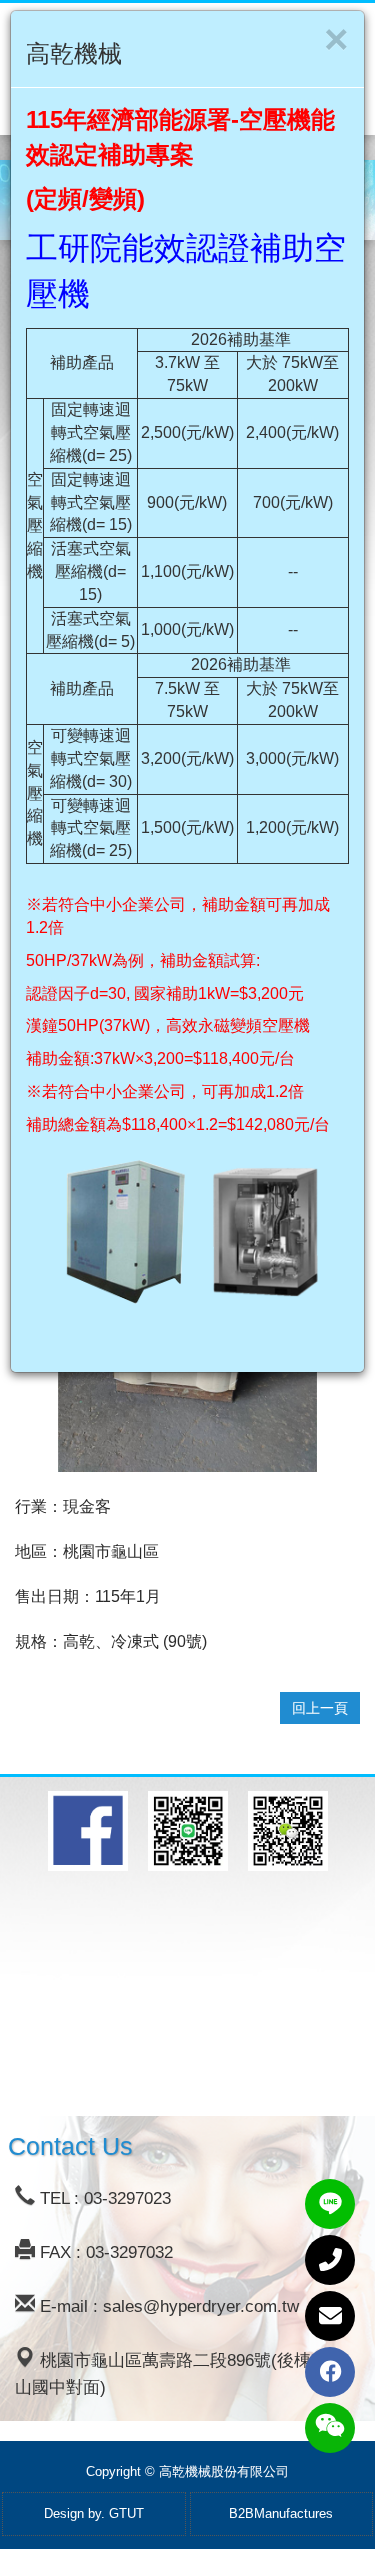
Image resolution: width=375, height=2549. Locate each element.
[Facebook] (330, 2372)
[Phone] (330, 2260)
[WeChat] (330, 2428)
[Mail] (330, 2316)
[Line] (330, 2204)
